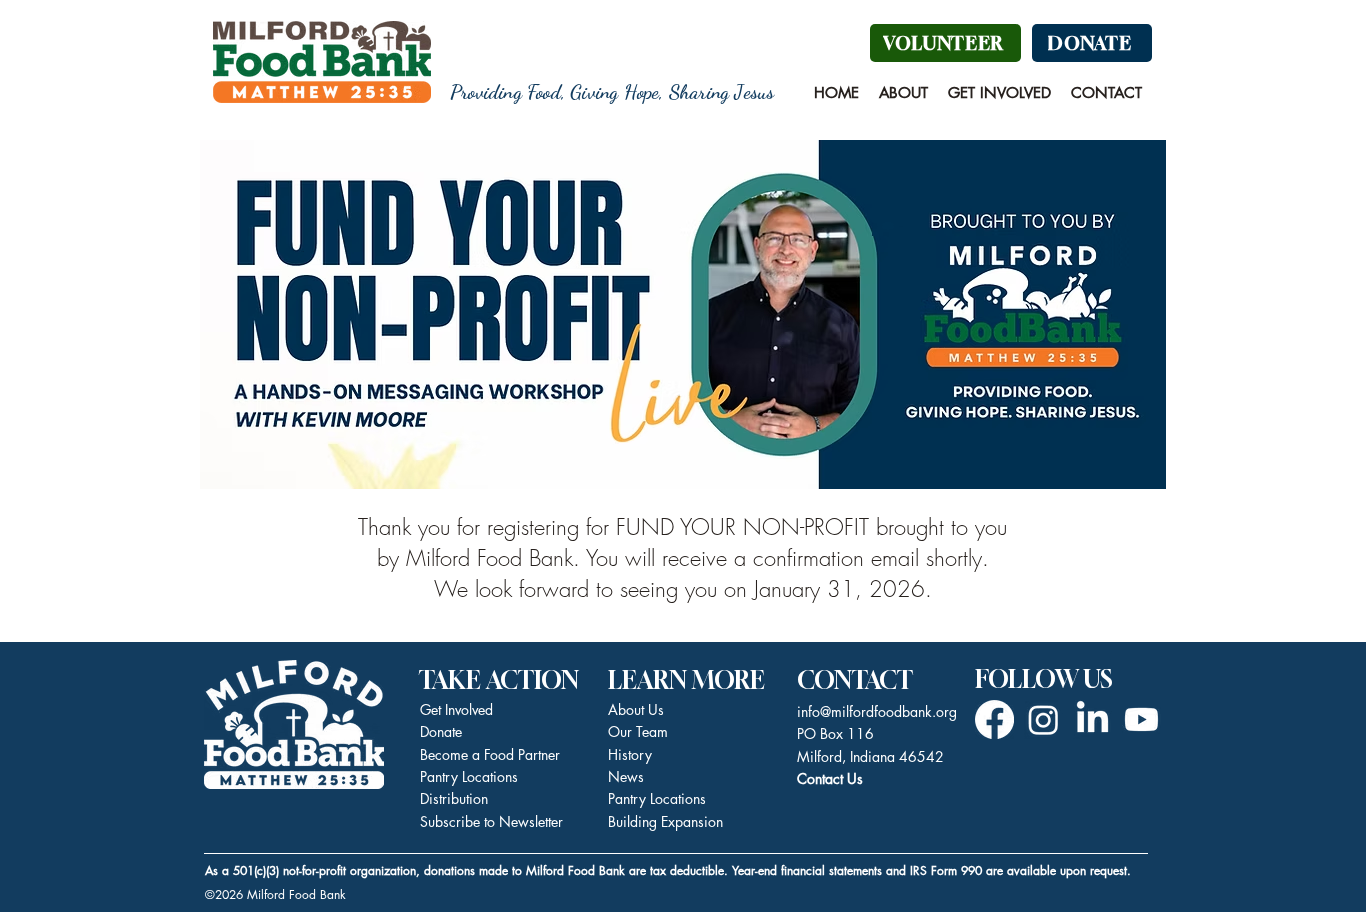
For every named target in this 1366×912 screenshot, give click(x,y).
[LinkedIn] (1092, 719)
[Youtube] (1141, 719)
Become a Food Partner (490, 754)
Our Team (638, 731)
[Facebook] (994, 719)
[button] (903, 93)
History (630, 754)
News (626, 776)
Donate (441, 731)
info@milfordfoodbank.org (877, 711)
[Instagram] (1043, 719)
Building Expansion (665, 821)
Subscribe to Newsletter (491, 821)
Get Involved (456, 709)
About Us (636, 709)
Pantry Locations (657, 798)
